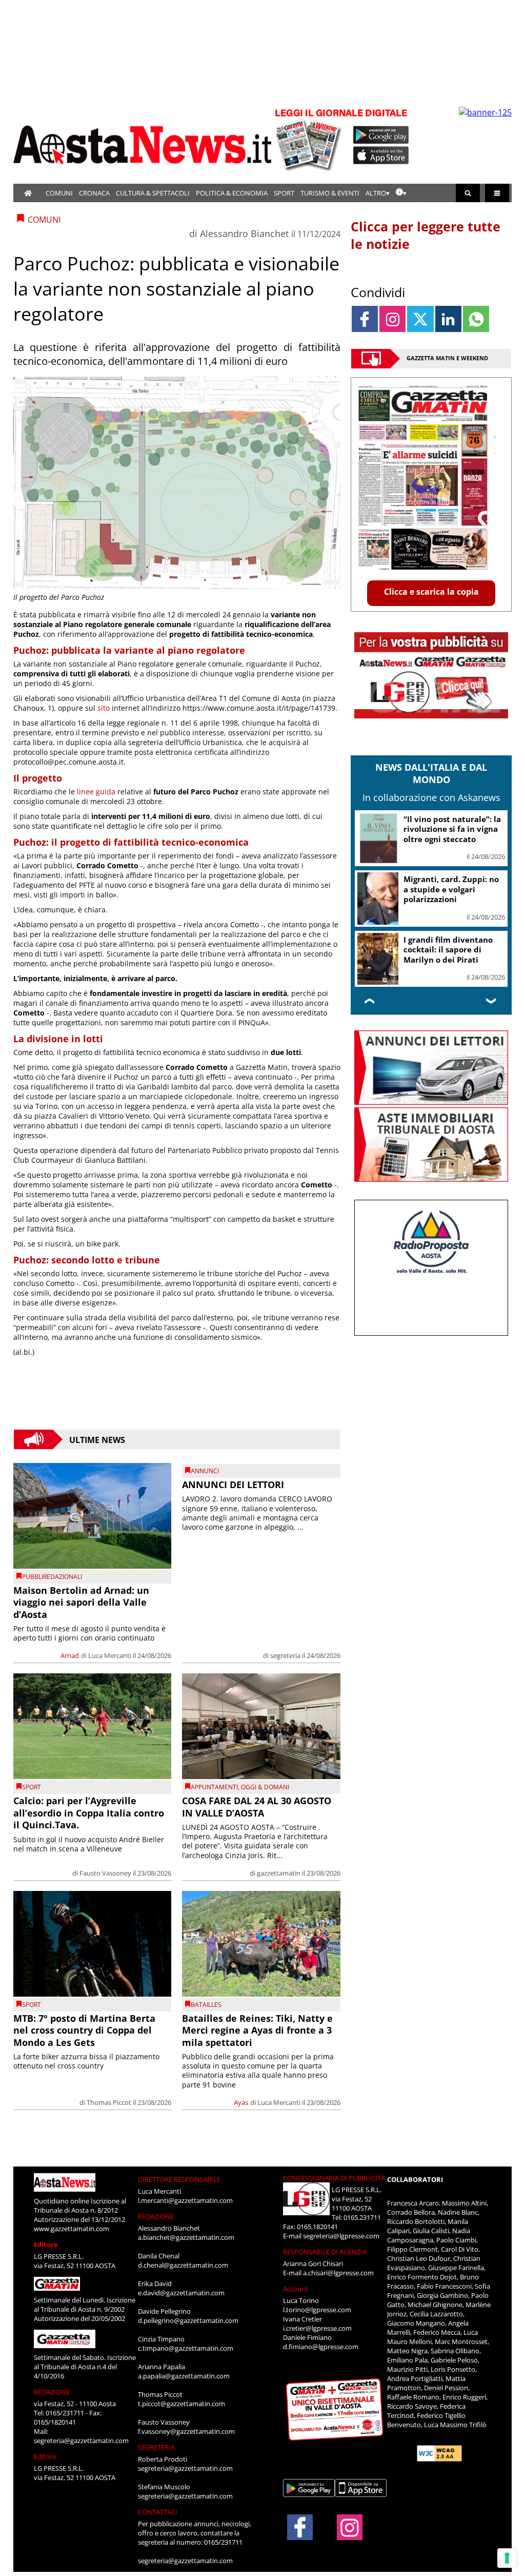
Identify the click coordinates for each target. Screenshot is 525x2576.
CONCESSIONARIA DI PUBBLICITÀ (334, 2178)
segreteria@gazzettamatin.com (81, 2441)
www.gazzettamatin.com (72, 2229)
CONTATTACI (158, 2512)
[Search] (468, 193)
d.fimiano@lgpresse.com (321, 2347)
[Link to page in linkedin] (448, 319)
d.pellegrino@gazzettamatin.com (188, 2320)
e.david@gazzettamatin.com (181, 2293)
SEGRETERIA (156, 2447)
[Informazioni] (401, 193)
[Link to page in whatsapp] (476, 319)
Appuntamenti (214, 1787)
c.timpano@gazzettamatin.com (186, 2348)
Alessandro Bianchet (244, 233)
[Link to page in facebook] (365, 319)
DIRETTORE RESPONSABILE (179, 2179)
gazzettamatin (279, 1873)
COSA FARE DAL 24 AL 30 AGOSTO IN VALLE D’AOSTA (257, 1807)
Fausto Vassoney (105, 1873)
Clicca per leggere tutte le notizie (426, 235)
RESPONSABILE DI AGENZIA (325, 2252)
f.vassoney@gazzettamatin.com (186, 2431)
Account (296, 2289)
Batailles (206, 2005)
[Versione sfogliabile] (310, 139)
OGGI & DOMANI (265, 1787)
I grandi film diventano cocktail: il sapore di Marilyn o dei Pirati (448, 950)
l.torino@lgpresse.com (317, 2310)
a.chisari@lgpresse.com (338, 2273)
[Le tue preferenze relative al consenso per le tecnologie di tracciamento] (507, 2558)
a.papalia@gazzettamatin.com (184, 2376)
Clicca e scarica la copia (431, 592)
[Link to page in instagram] (392, 319)
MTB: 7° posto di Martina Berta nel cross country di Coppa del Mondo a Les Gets (84, 2030)
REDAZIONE (52, 2392)
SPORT (284, 193)
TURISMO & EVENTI (330, 193)
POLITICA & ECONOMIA (232, 193)
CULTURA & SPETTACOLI (153, 193)
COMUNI (59, 193)
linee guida (96, 792)
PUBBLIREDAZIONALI (52, 1577)
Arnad (70, 1655)
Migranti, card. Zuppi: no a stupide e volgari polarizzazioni (451, 889)
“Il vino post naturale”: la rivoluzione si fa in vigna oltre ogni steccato (452, 829)
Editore (46, 2245)
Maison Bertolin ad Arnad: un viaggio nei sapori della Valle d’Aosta (81, 1602)
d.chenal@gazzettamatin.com (183, 2265)
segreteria (285, 1655)
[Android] (381, 135)
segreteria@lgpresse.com (341, 2236)
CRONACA (94, 193)
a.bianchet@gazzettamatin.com (186, 2237)
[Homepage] (28, 193)
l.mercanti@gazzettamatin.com (185, 2200)
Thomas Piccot (109, 2102)
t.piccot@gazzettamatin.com (181, 2404)
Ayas (241, 2102)
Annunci (205, 1471)
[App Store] (381, 155)
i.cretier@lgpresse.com (317, 2328)
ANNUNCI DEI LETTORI (233, 1485)
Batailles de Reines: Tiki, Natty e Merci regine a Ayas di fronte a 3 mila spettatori (257, 2030)
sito (104, 708)
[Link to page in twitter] (420, 319)
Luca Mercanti (110, 1655)
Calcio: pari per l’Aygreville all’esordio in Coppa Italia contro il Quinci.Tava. (89, 1813)
